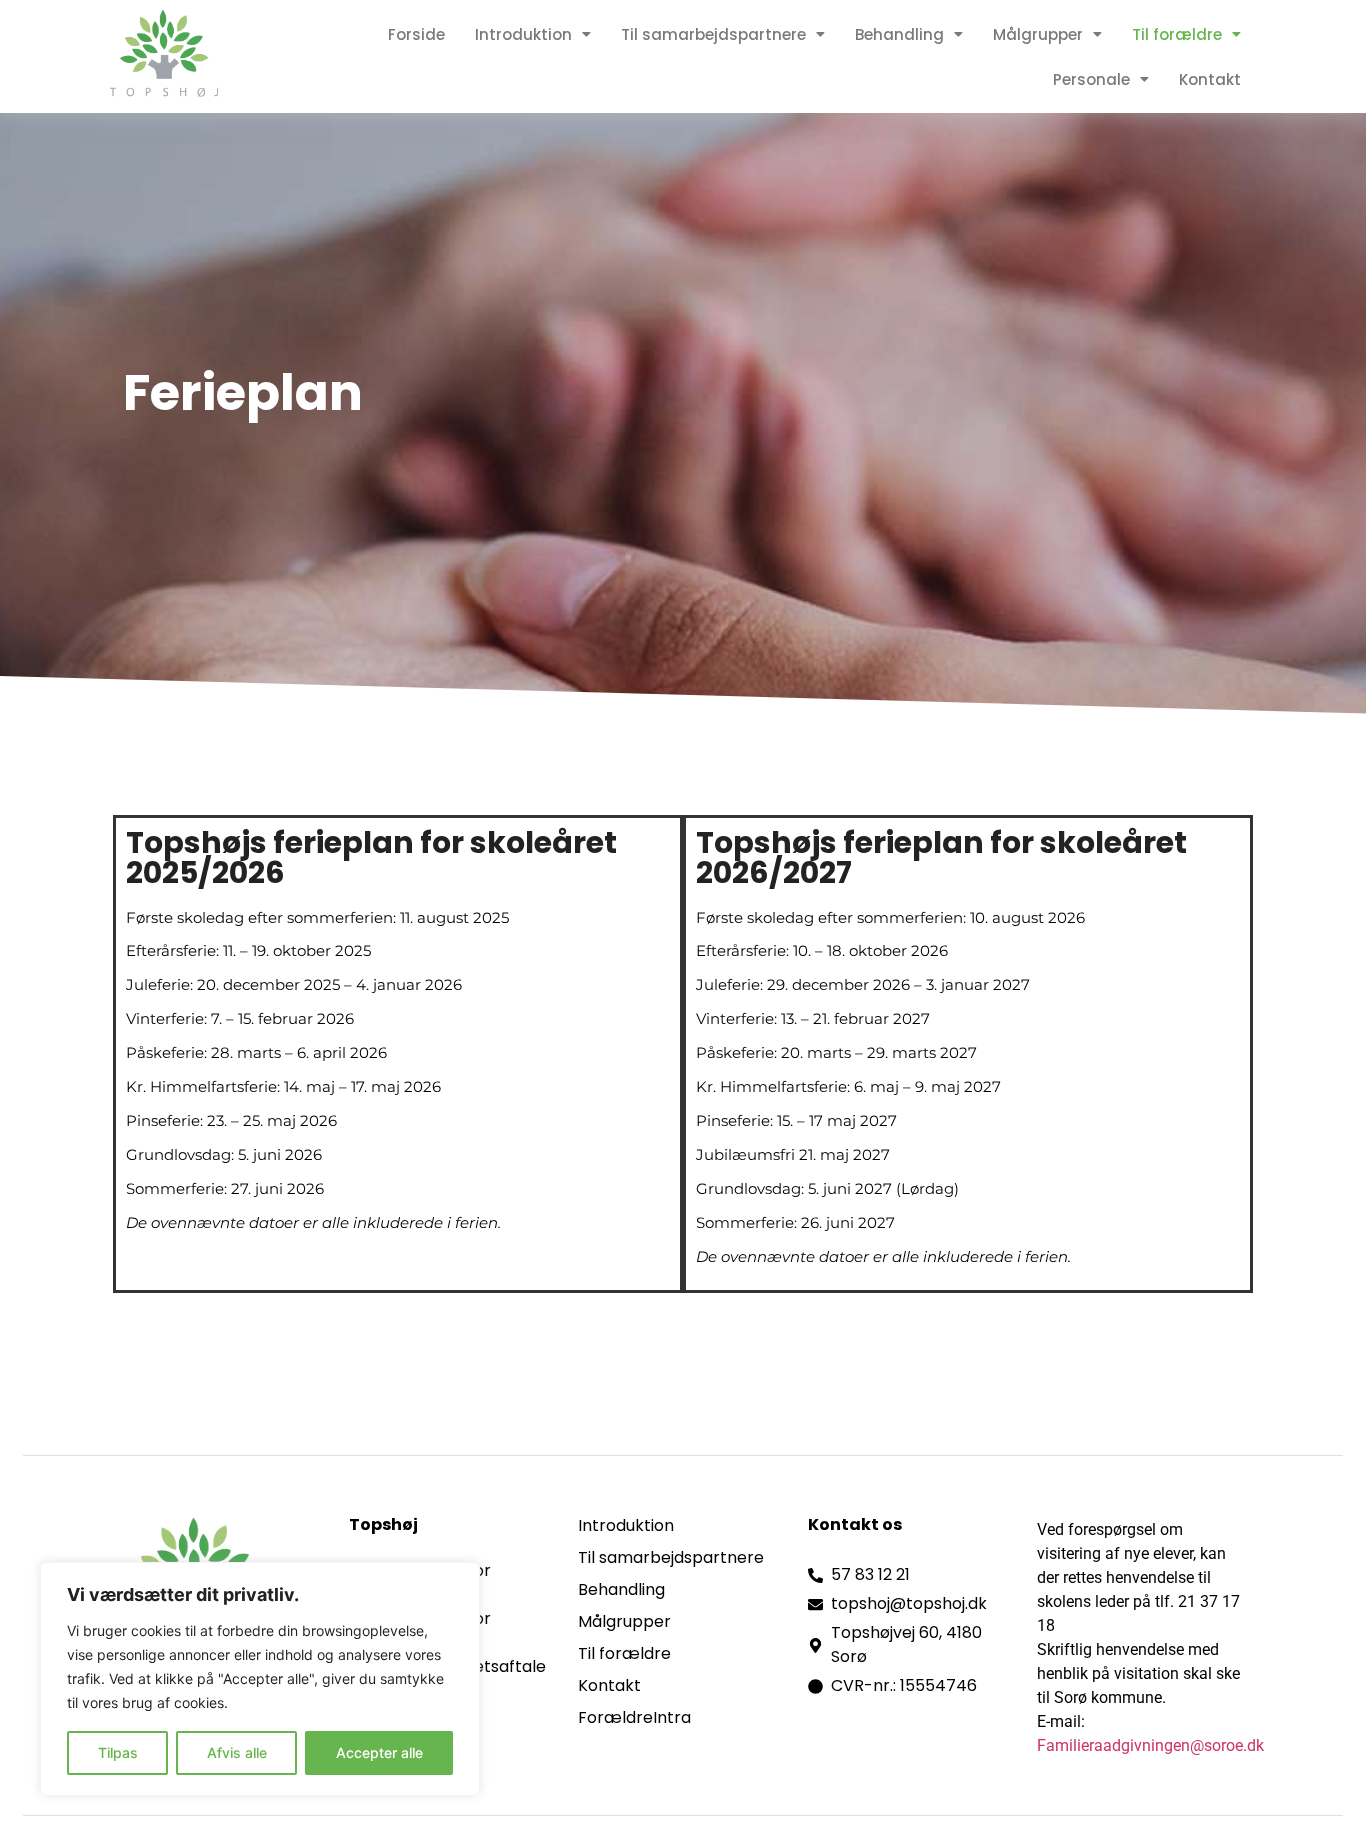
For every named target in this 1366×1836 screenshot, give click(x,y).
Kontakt (1210, 79)
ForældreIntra (634, 1717)
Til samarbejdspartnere (713, 34)
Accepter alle (379, 1752)
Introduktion (523, 34)
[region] (260, 1679)
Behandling (899, 34)
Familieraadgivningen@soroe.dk (1150, 1745)
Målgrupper (1038, 34)
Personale (1091, 79)
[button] (533, 34)
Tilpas (118, 1752)
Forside (416, 34)
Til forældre (1177, 34)
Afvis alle (237, 1752)
